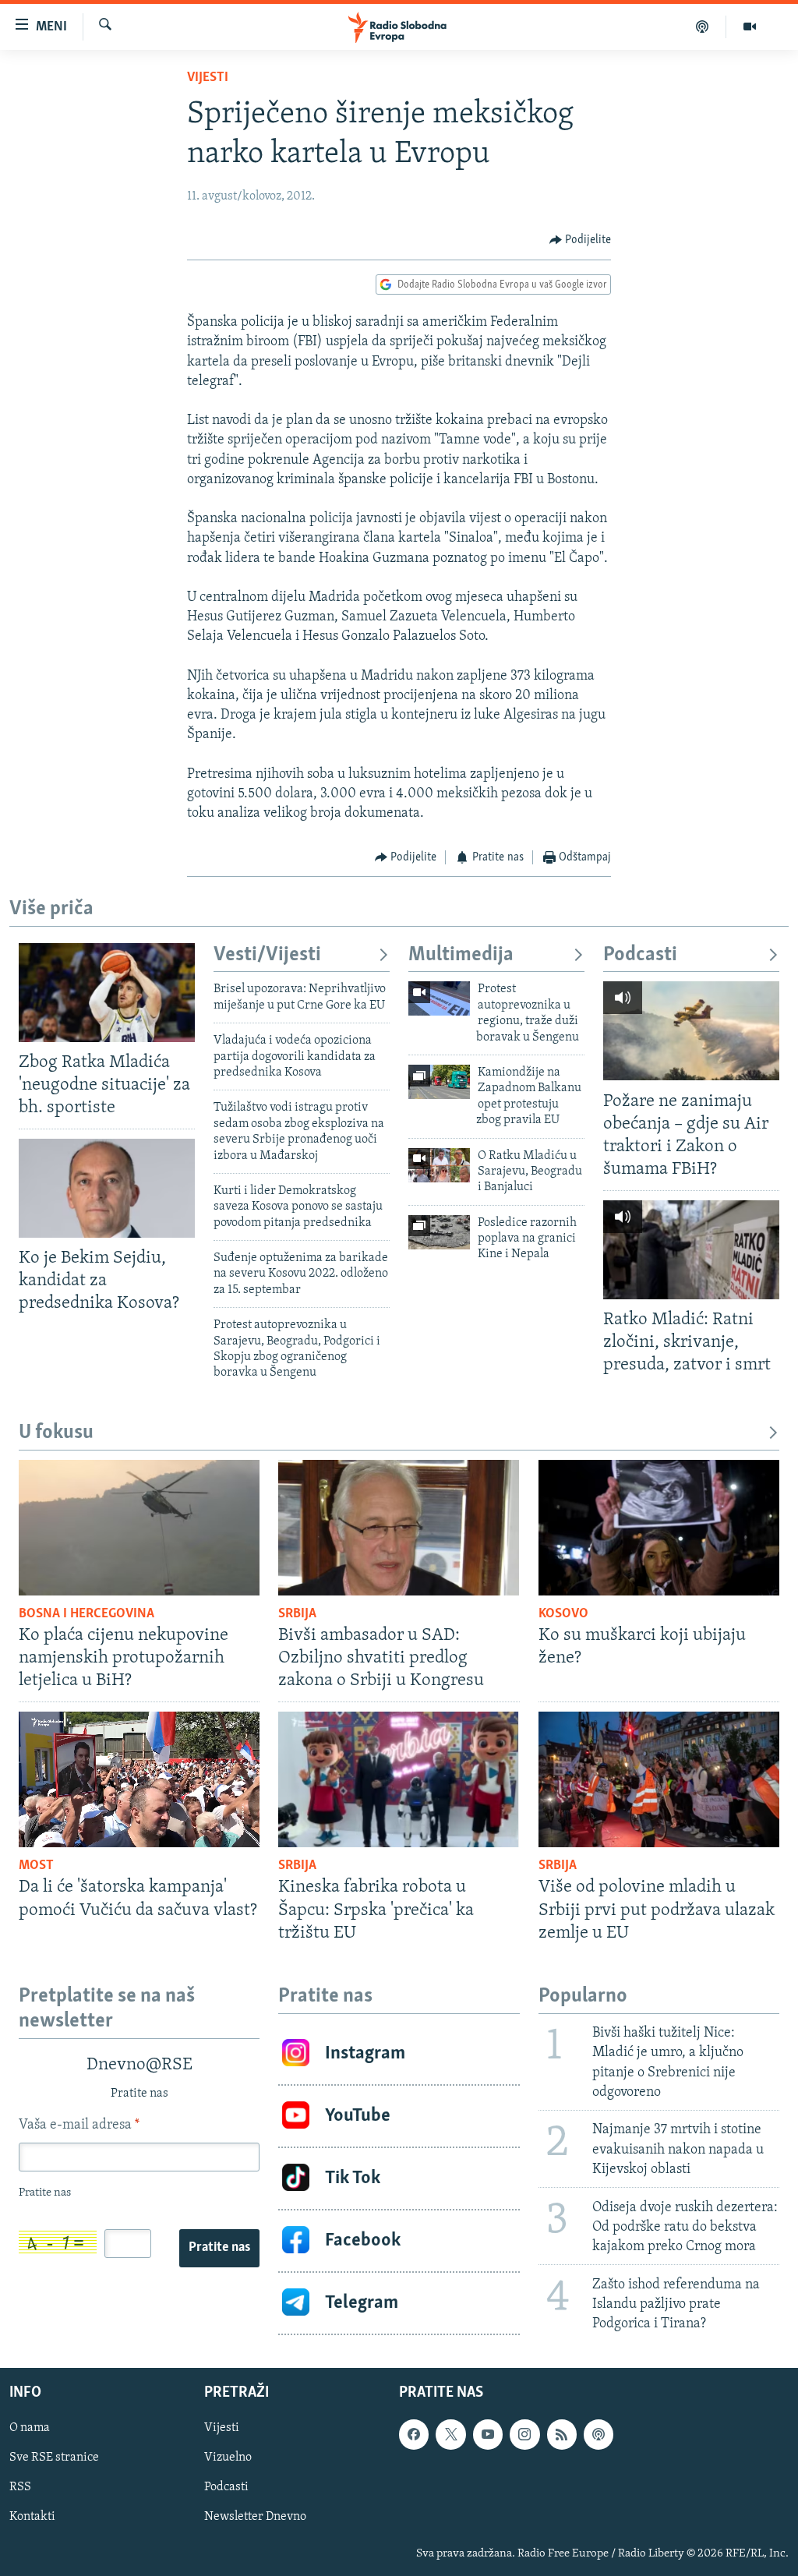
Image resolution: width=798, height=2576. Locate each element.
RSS (20, 2488)
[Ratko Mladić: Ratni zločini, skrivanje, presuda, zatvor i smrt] (691, 1250)
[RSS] (562, 2434)
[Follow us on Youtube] (488, 2434)
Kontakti (32, 2518)
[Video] (750, 27)
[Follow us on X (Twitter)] (450, 2434)
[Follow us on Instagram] (524, 2434)
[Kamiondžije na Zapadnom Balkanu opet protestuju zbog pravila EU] (439, 1082)
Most (36, 1866)
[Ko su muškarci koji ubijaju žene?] (659, 1528)
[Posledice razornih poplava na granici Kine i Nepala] (439, 1232)
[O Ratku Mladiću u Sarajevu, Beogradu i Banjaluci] (439, 1165)
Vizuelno (228, 2458)
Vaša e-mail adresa (79, 2125)
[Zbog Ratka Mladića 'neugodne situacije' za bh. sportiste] (107, 993)
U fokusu (56, 1433)
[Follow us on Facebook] (414, 2434)
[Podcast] (703, 27)
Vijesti (208, 78)
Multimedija (461, 955)
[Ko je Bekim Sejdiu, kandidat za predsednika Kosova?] (107, 1188)
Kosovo (563, 1614)
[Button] (581, 240)
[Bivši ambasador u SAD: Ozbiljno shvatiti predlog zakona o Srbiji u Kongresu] (399, 1528)
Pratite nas (219, 2248)
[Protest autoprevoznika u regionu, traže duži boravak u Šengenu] (439, 998)
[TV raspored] (598, 2434)
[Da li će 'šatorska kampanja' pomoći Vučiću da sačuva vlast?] (139, 1779)
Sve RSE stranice (54, 2458)
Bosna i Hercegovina (87, 1614)
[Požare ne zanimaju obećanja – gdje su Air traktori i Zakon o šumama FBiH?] (691, 1031)
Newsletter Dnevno (255, 2518)
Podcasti (640, 955)
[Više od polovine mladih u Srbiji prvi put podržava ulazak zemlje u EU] (659, 1779)
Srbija (297, 1614)
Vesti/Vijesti (267, 955)
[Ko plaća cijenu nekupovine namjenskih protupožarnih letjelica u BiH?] (139, 1528)
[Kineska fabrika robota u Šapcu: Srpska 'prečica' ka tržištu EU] (399, 1779)
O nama (30, 2428)
